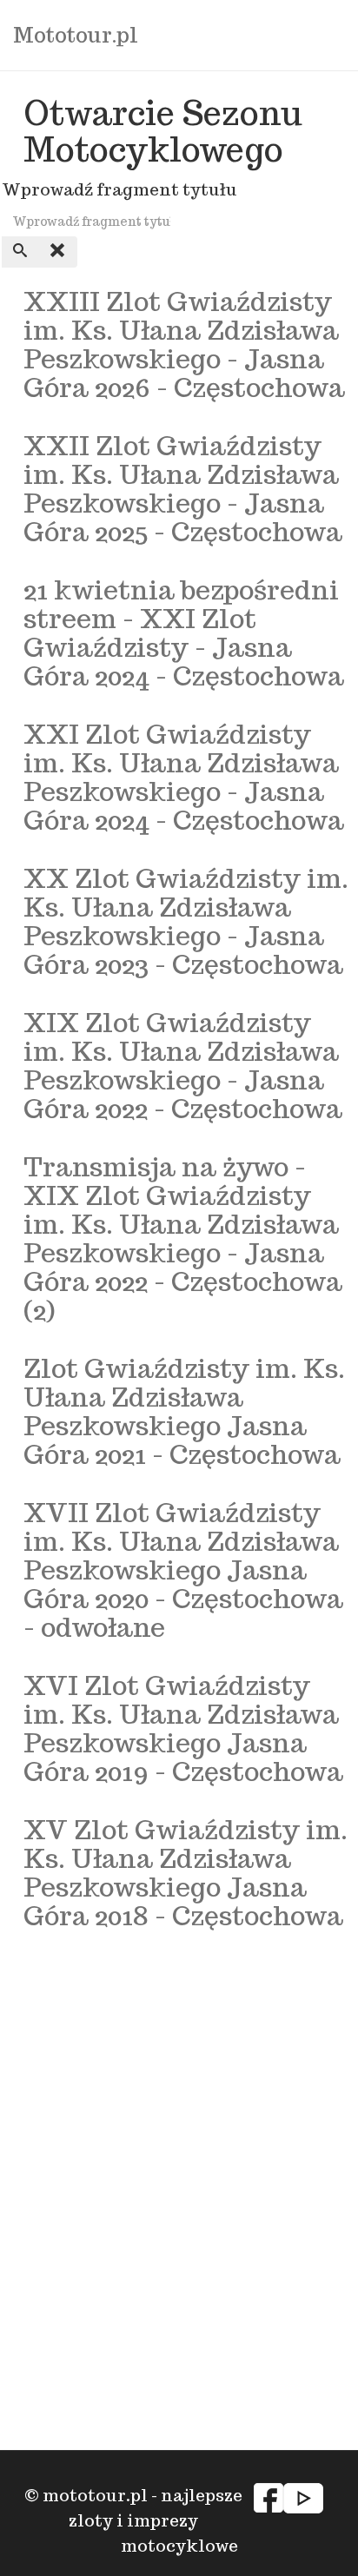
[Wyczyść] (58, 252)
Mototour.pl (76, 35)
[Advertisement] (179, 2119)
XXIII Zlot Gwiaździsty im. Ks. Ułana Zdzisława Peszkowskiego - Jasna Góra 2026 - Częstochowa (184, 344)
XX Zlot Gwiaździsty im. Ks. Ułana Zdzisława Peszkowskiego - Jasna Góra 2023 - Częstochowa (186, 921)
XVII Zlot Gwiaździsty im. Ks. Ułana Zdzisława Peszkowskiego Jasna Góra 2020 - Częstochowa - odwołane (183, 1569)
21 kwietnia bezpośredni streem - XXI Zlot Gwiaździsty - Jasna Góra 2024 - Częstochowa (184, 632)
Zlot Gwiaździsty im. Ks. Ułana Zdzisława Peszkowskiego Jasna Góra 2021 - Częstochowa (184, 1411)
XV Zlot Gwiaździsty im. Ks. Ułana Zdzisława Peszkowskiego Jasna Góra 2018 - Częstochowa (186, 1872)
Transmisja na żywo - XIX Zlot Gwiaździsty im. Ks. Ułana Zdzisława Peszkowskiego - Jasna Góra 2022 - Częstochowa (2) (183, 1238)
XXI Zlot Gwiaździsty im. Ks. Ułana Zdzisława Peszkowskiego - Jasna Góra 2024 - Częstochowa (184, 777)
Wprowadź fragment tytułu (121, 189)
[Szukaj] (21, 252)
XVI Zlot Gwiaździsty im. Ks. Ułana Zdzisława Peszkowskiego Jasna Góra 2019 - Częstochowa (183, 1728)
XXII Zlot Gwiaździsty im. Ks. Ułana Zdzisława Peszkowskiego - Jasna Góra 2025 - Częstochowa (183, 488)
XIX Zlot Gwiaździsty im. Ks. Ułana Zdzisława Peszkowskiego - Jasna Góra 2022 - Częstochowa (183, 1065)
